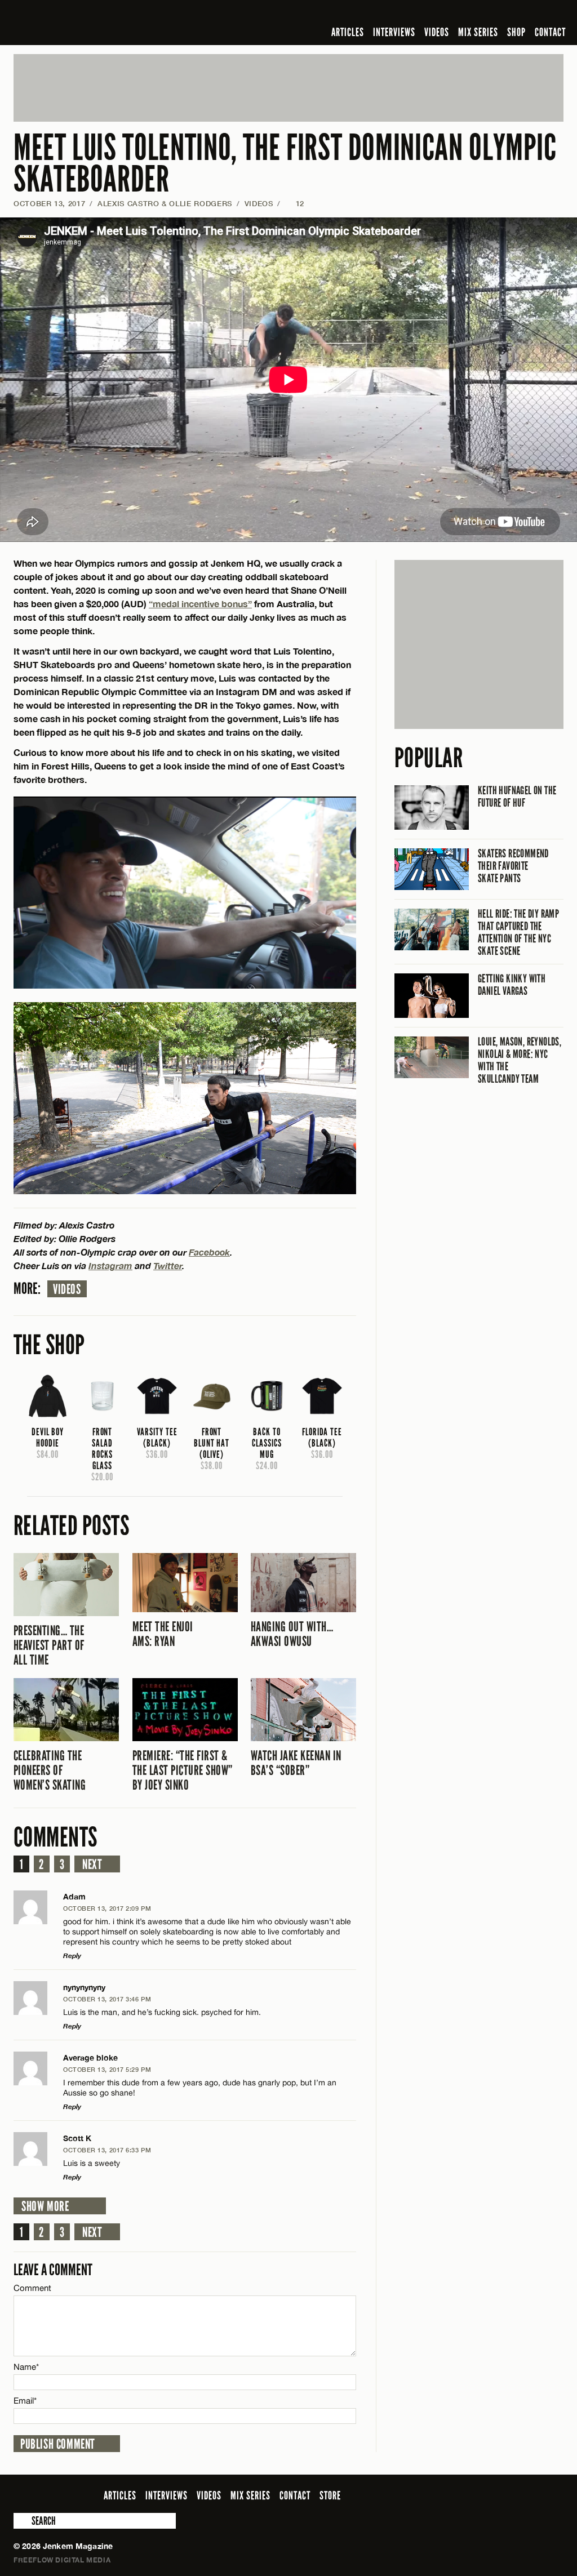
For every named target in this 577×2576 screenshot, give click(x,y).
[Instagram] (502, 14)
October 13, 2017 (49, 203)
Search (21, 2521)
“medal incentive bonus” (200, 604)
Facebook (209, 1252)
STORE (330, 2495)
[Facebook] (468, 14)
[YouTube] (527, 14)
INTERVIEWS (394, 32)
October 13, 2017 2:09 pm (107, 1908)
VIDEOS (437, 32)
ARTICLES (348, 32)
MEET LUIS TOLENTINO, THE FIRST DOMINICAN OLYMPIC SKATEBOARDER (285, 164)
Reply (72, 1956)
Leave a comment (53, 2270)
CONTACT (550, 32)
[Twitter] (484, 14)
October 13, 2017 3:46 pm (107, 1999)
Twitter (168, 1265)
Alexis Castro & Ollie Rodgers (165, 203)
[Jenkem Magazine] (94, 23)
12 (295, 203)
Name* (26, 2367)
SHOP (516, 32)
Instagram (110, 1265)
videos (67, 1289)
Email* (25, 2401)
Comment (33, 2288)
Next (92, 1865)
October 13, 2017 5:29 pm (107, 2069)
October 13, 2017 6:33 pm (107, 2150)
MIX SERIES (478, 32)
